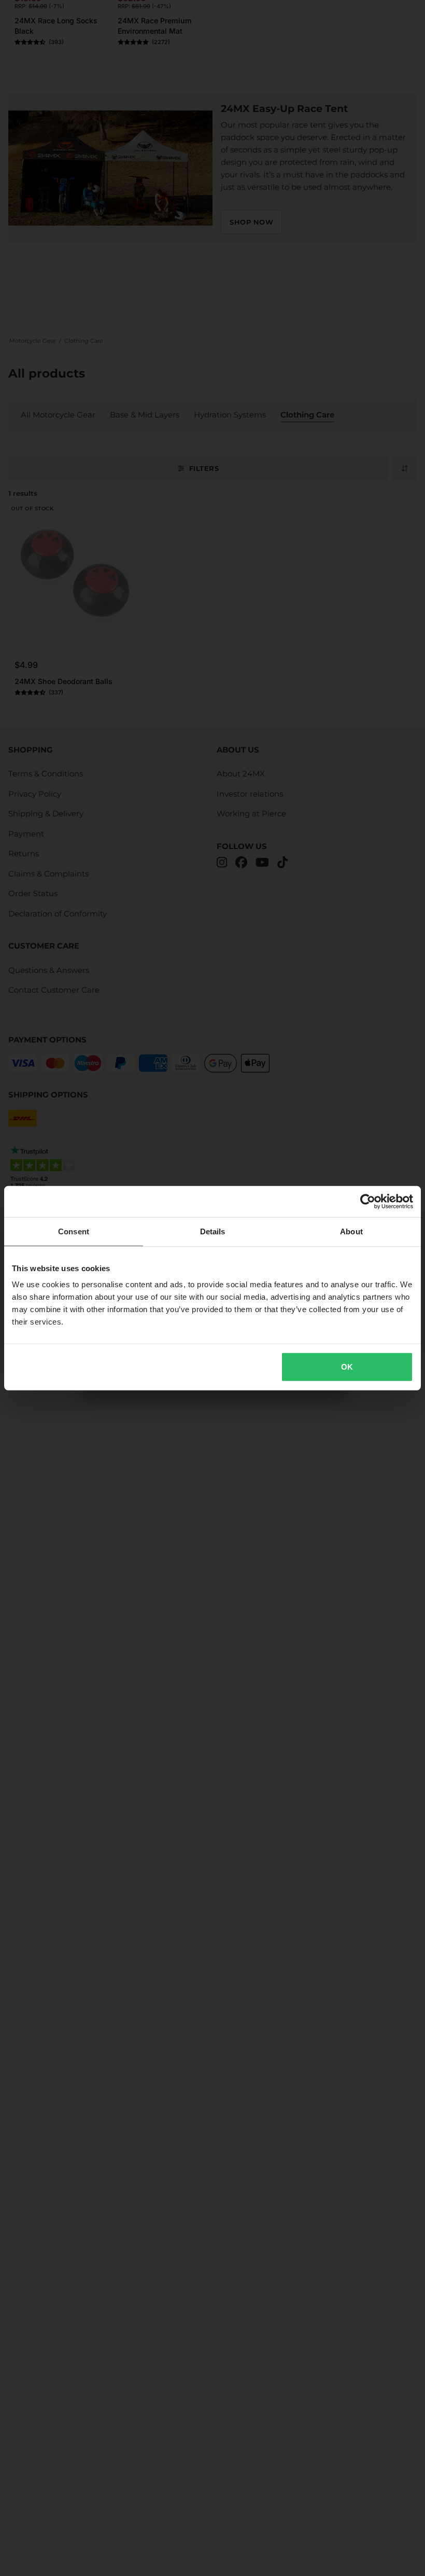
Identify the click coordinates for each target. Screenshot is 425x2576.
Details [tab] (213, 1231)
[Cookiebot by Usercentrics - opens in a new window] (368, 1201)
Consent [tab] (74, 1231)
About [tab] (351, 1231)
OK (347, 1367)
